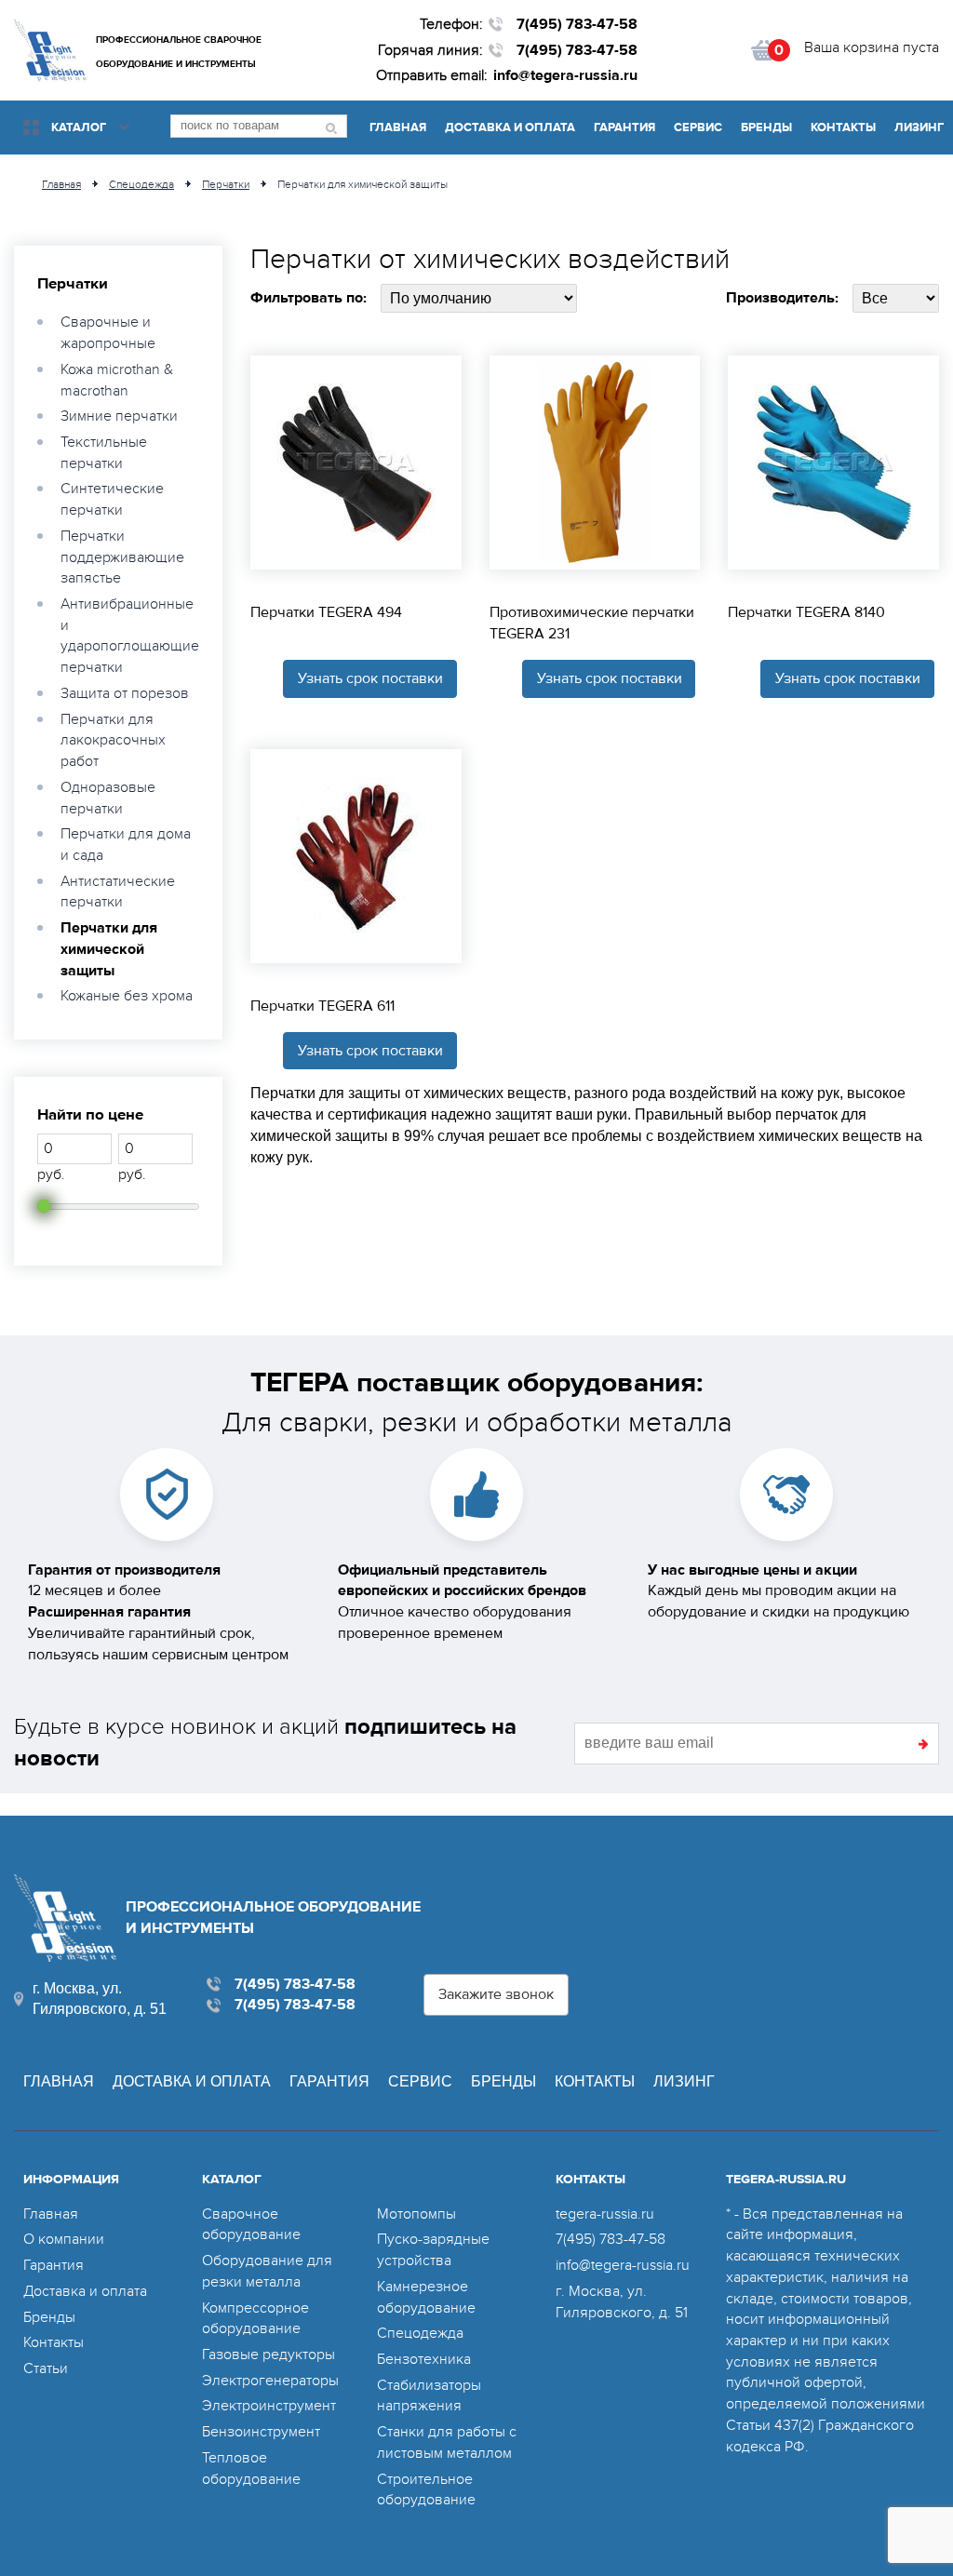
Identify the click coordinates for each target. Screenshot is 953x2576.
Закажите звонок (496, 1994)
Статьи (46, 2368)
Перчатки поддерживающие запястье (122, 557)
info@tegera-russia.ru (565, 75)
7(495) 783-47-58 (577, 24)
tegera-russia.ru (605, 2214)
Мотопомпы (416, 2214)
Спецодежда (420, 2333)
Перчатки (73, 284)
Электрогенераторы (270, 2381)
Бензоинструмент (261, 2432)
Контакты (843, 127)
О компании (64, 2239)
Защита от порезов (125, 693)
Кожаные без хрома (127, 996)
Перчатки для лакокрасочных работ (113, 740)
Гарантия (624, 127)
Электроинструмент (269, 2406)
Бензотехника (424, 2359)
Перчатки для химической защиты (109, 949)
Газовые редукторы (268, 2355)
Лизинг (919, 127)
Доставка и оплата (510, 127)
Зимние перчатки (119, 416)
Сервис (698, 127)
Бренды (766, 127)
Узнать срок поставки (370, 678)
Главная (398, 127)
